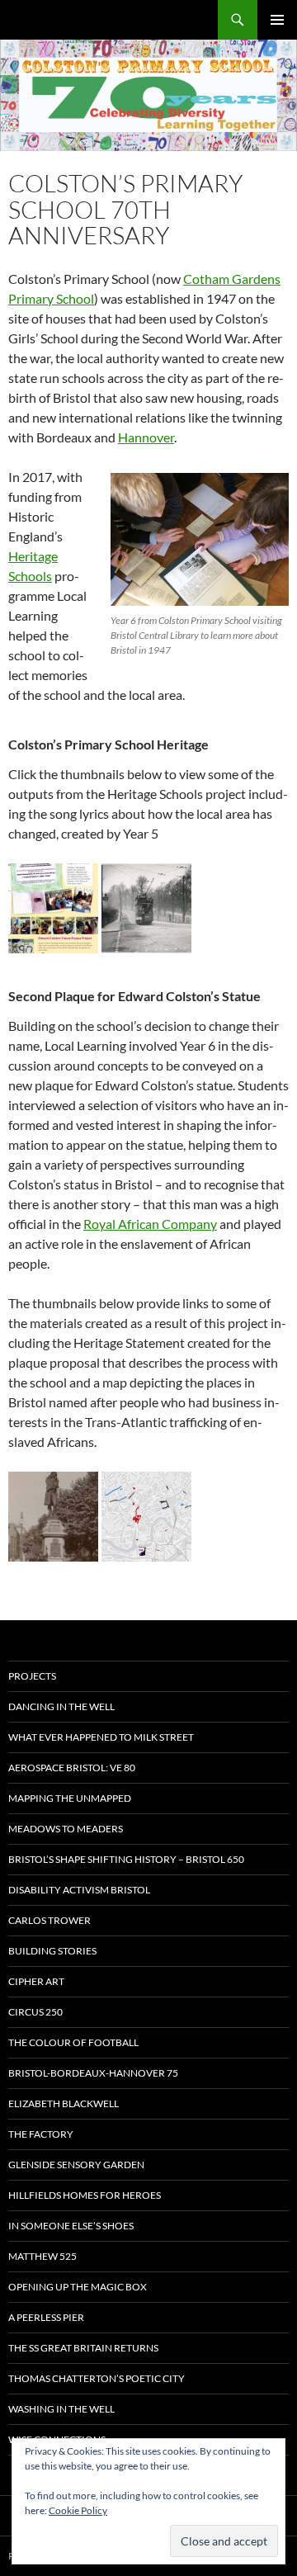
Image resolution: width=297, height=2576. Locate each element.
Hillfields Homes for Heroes (85, 2195)
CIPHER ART (36, 1981)
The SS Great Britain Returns (83, 2348)
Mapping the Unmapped (70, 1798)
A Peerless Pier (46, 2317)
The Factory (41, 2134)
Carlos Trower (49, 1920)
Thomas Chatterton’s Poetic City (97, 2378)
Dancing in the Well (61, 1706)
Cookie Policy (78, 2510)
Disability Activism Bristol (79, 1890)
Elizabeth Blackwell (64, 2103)
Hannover (146, 437)
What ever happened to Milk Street (101, 1737)
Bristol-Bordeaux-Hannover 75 (93, 2073)
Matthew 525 (42, 2256)
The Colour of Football (73, 2042)
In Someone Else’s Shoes (71, 2226)
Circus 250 (35, 2012)
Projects (32, 1676)
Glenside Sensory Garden (76, 2165)
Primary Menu (277, 20)
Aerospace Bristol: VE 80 (72, 1768)
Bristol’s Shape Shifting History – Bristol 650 (126, 1859)
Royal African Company (150, 1224)
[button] (53, 908)
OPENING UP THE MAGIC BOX (78, 2287)
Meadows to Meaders (66, 1829)
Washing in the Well (61, 2409)
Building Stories (52, 1951)
